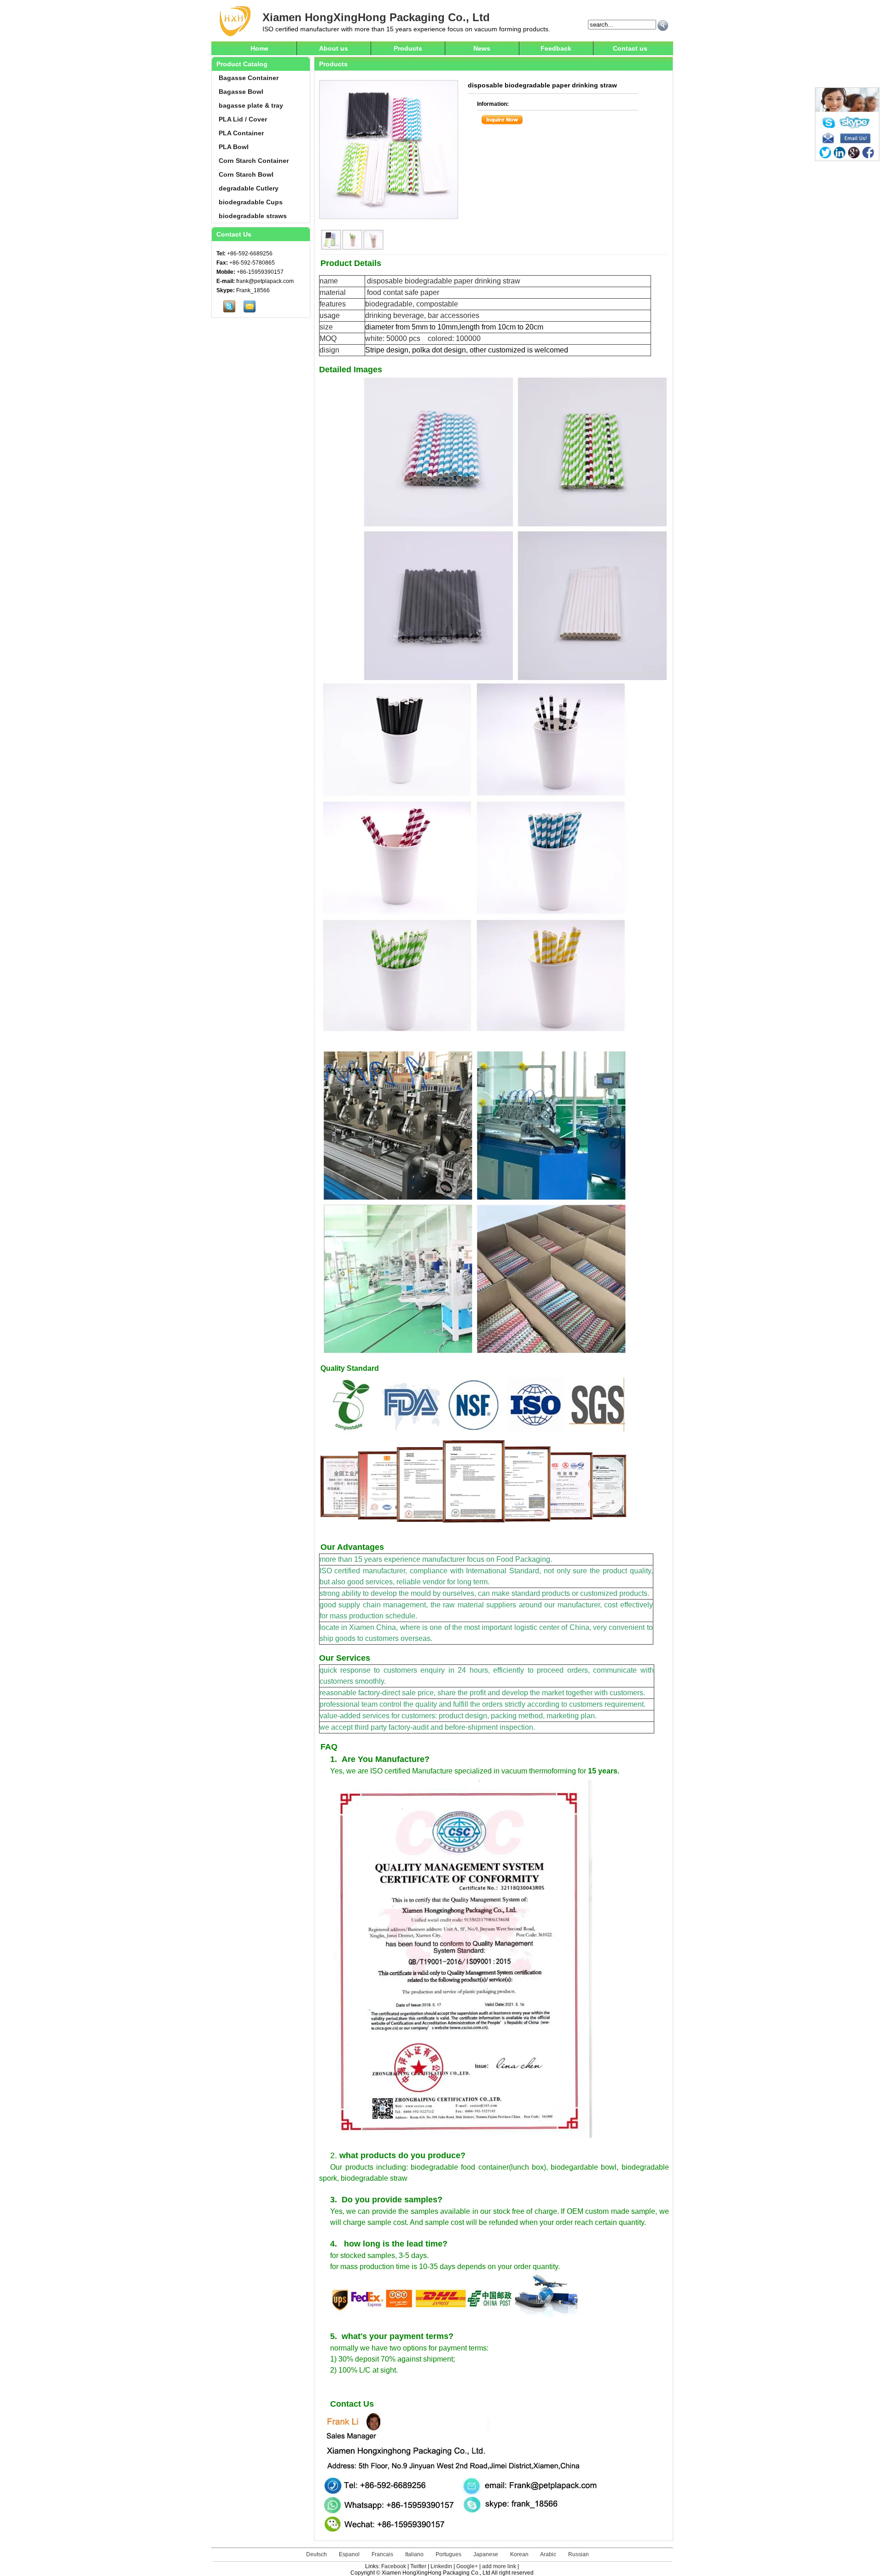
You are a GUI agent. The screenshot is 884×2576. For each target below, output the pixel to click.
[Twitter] (825, 153)
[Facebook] (868, 153)
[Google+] (854, 153)
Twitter (418, 2566)
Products (408, 48)
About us (334, 48)
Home (259, 48)
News (482, 48)
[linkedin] (840, 153)
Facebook (394, 2566)
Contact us (630, 48)
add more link (499, 2566)
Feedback (556, 48)
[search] (663, 26)
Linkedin (441, 2566)
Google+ (467, 2566)
